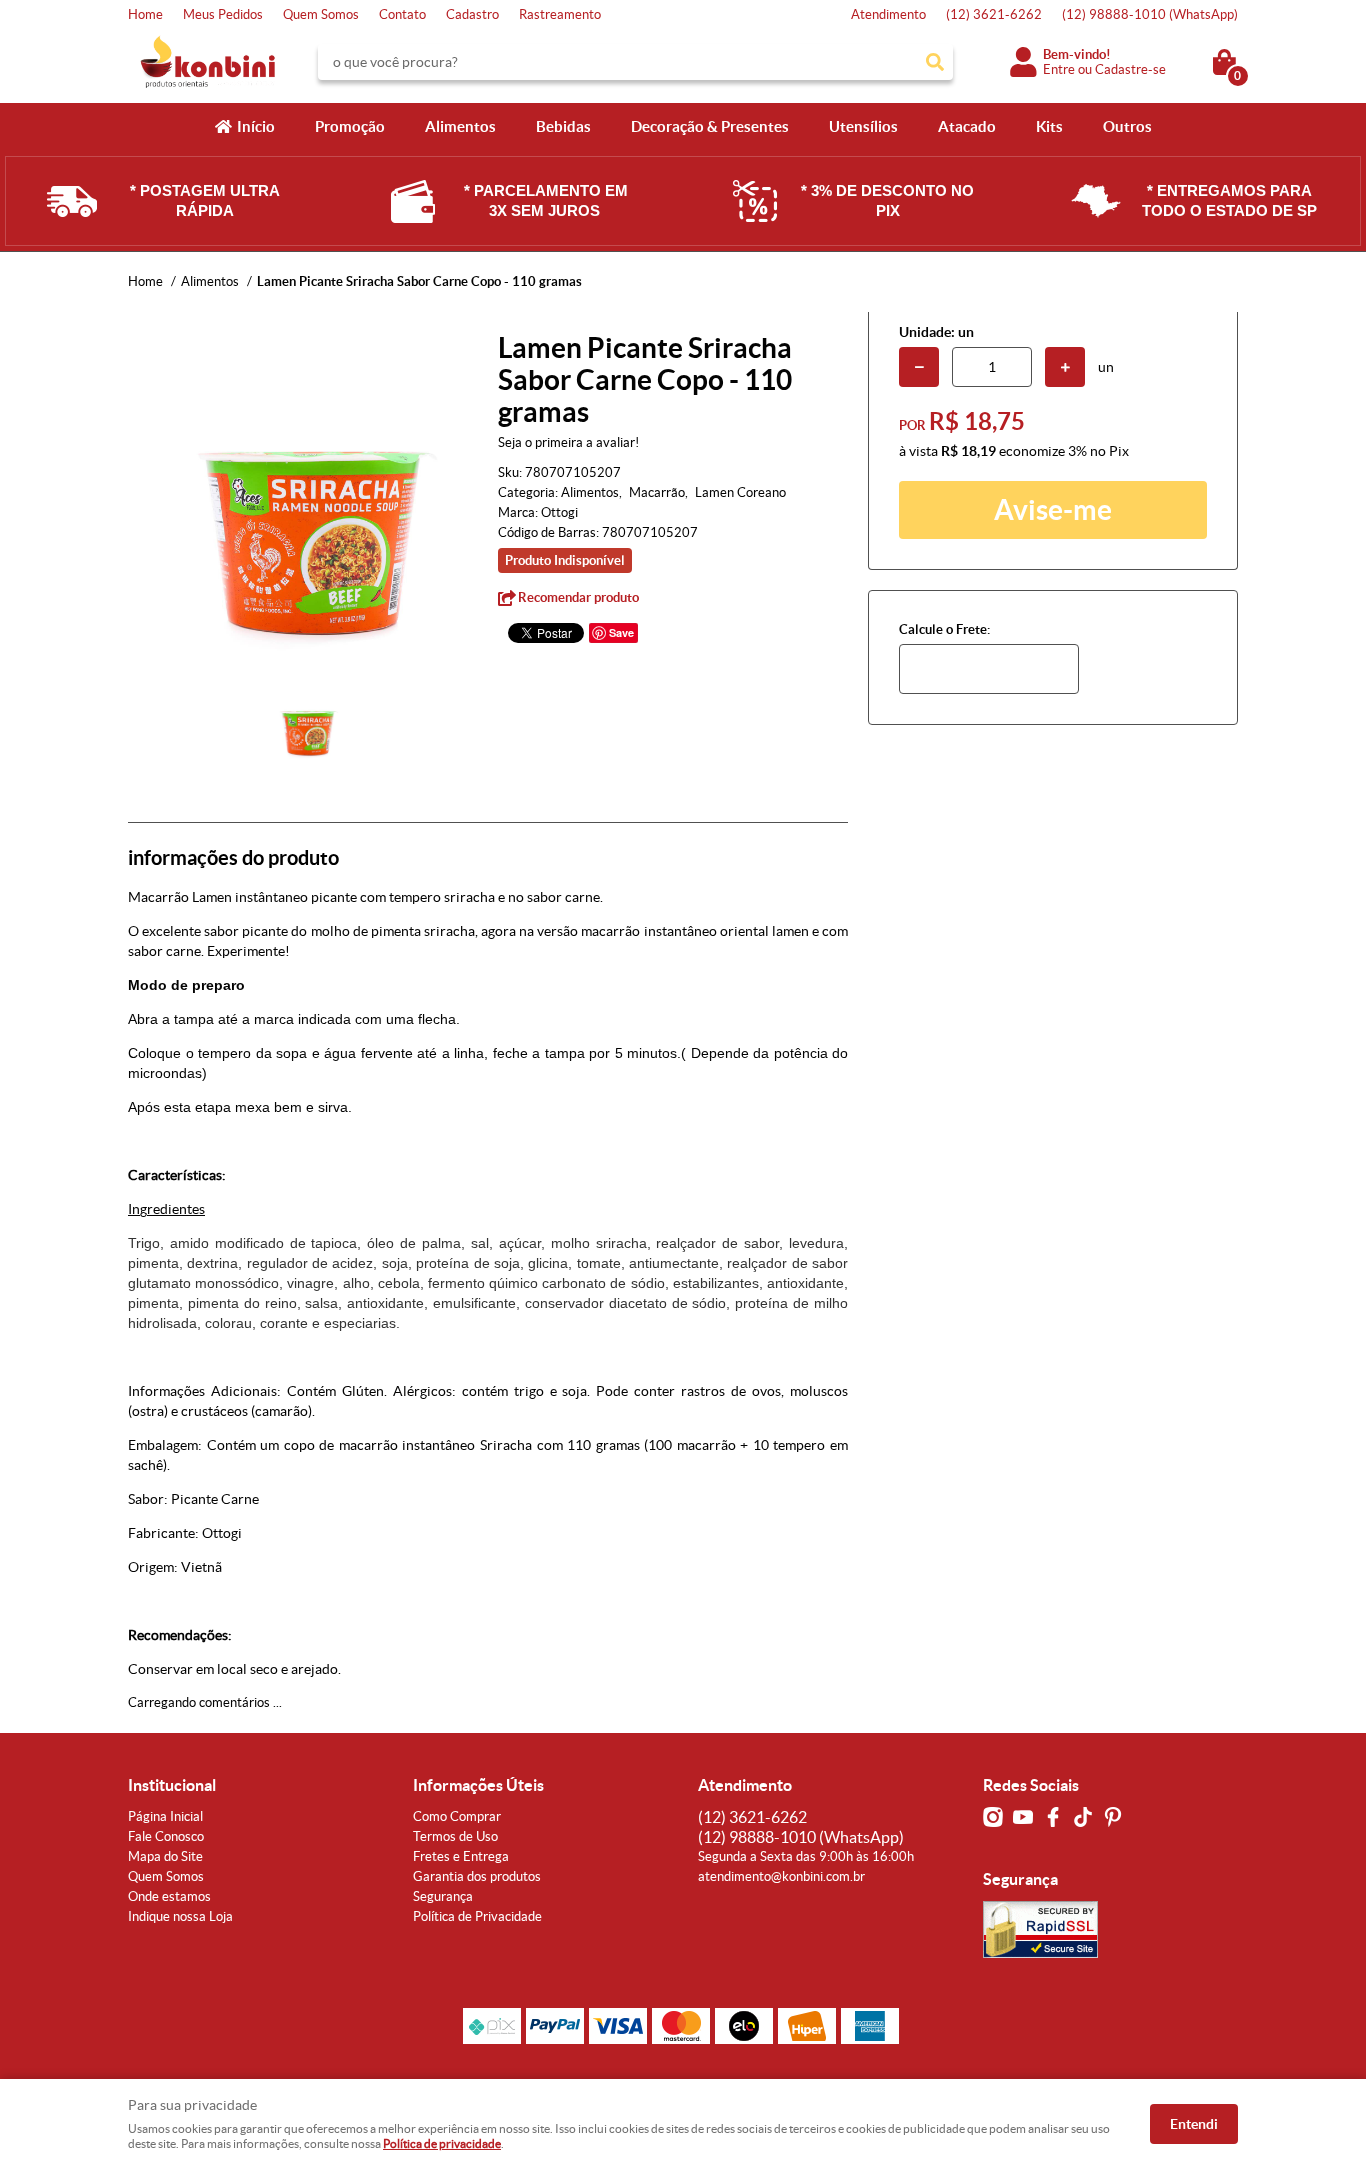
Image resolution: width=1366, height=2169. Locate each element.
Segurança (443, 1896)
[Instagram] (993, 1817)
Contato (402, 14)
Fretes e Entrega (461, 1856)
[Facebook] (1053, 1817)
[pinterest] (1113, 1817)
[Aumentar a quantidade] (1065, 367)
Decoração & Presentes (710, 126)
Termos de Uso (455, 1836)
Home (145, 14)
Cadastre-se (1130, 69)
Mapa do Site (165, 1856)
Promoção (350, 126)
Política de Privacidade (477, 1916)
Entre (1059, 69)
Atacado (967, 126)
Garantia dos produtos (477, 1876)
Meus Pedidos (223, 14)
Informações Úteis (478, 1785)
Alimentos (460, 126)
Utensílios (863, 126)
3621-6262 (994, 14)
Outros (1127, 126)
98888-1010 (1150, 14)
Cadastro (472, 14)
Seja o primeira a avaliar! (568, 442)
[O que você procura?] (935, 62)
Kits (1049, 126)
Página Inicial (165, 1816)
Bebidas (563, 126)
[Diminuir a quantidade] (919, 367)
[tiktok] (1083, 1817)
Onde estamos (169, 1896)
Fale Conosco (166, 1836)
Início (256, 126)
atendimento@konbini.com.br (781, 1876)
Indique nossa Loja (180, 1916)
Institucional (172, 1785)
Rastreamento (560, 14)
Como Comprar (457, 1816)
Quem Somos (321, 14)
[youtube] (1023, 1817)
